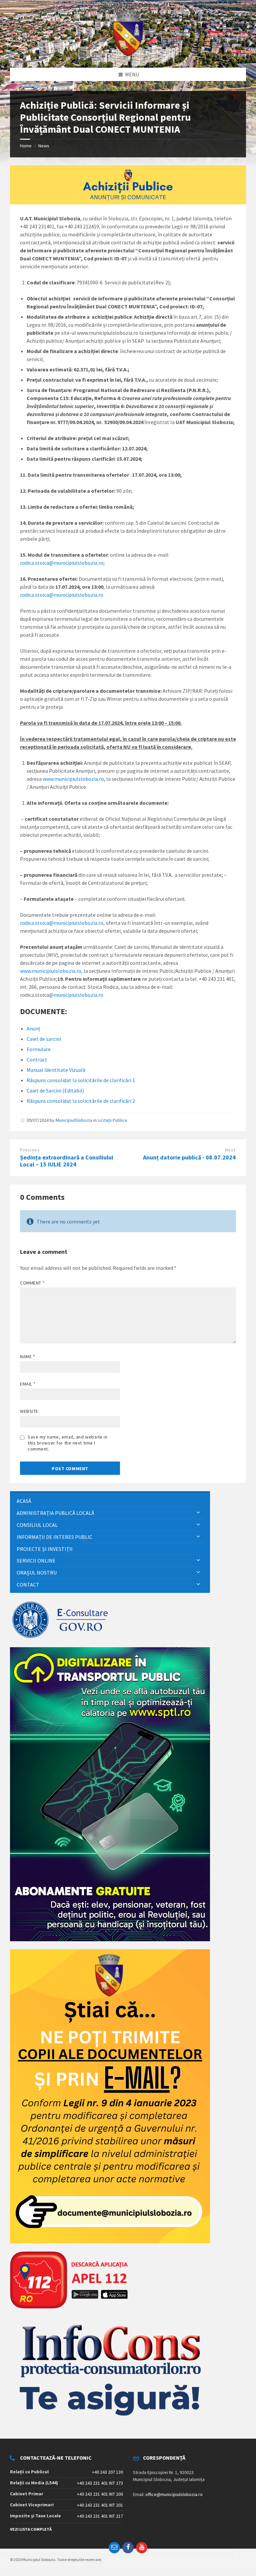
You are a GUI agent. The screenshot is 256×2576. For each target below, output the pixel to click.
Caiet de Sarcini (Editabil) (55, 1090)
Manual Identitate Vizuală (56, 1070)
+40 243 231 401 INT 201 (100, 2505)
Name (27, 1357)
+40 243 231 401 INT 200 (100, 2494)
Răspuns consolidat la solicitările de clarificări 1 (81, 1080)
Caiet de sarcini (44, 1039)
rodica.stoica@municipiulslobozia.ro (62, 563)
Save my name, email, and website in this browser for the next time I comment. (68, 1443)
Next (230, 1150)
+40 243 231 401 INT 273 (100, 2483)
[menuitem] (110, 1501)
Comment (32, 1283)
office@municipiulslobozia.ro (174, 2494)
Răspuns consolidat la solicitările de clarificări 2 (81, 1101)
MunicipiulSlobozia (74, 1120)
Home (26, 146)
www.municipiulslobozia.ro (73, 779)
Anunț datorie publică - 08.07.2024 (189, 1157)
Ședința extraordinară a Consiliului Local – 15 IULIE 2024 (67, 1161)
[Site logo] (128, 55)
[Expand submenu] (198, 1513)
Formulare (39, 1049)
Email (28, 1384)
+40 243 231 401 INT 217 (100, 2516)
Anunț (33, 1028)
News (44, 146)
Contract (37, 1059)
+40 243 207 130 (107, 2472)
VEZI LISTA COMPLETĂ (31, 2529)
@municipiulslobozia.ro (76, 995)
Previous (30, 1150)
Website (29, 1411)
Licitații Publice (112, 1120)
